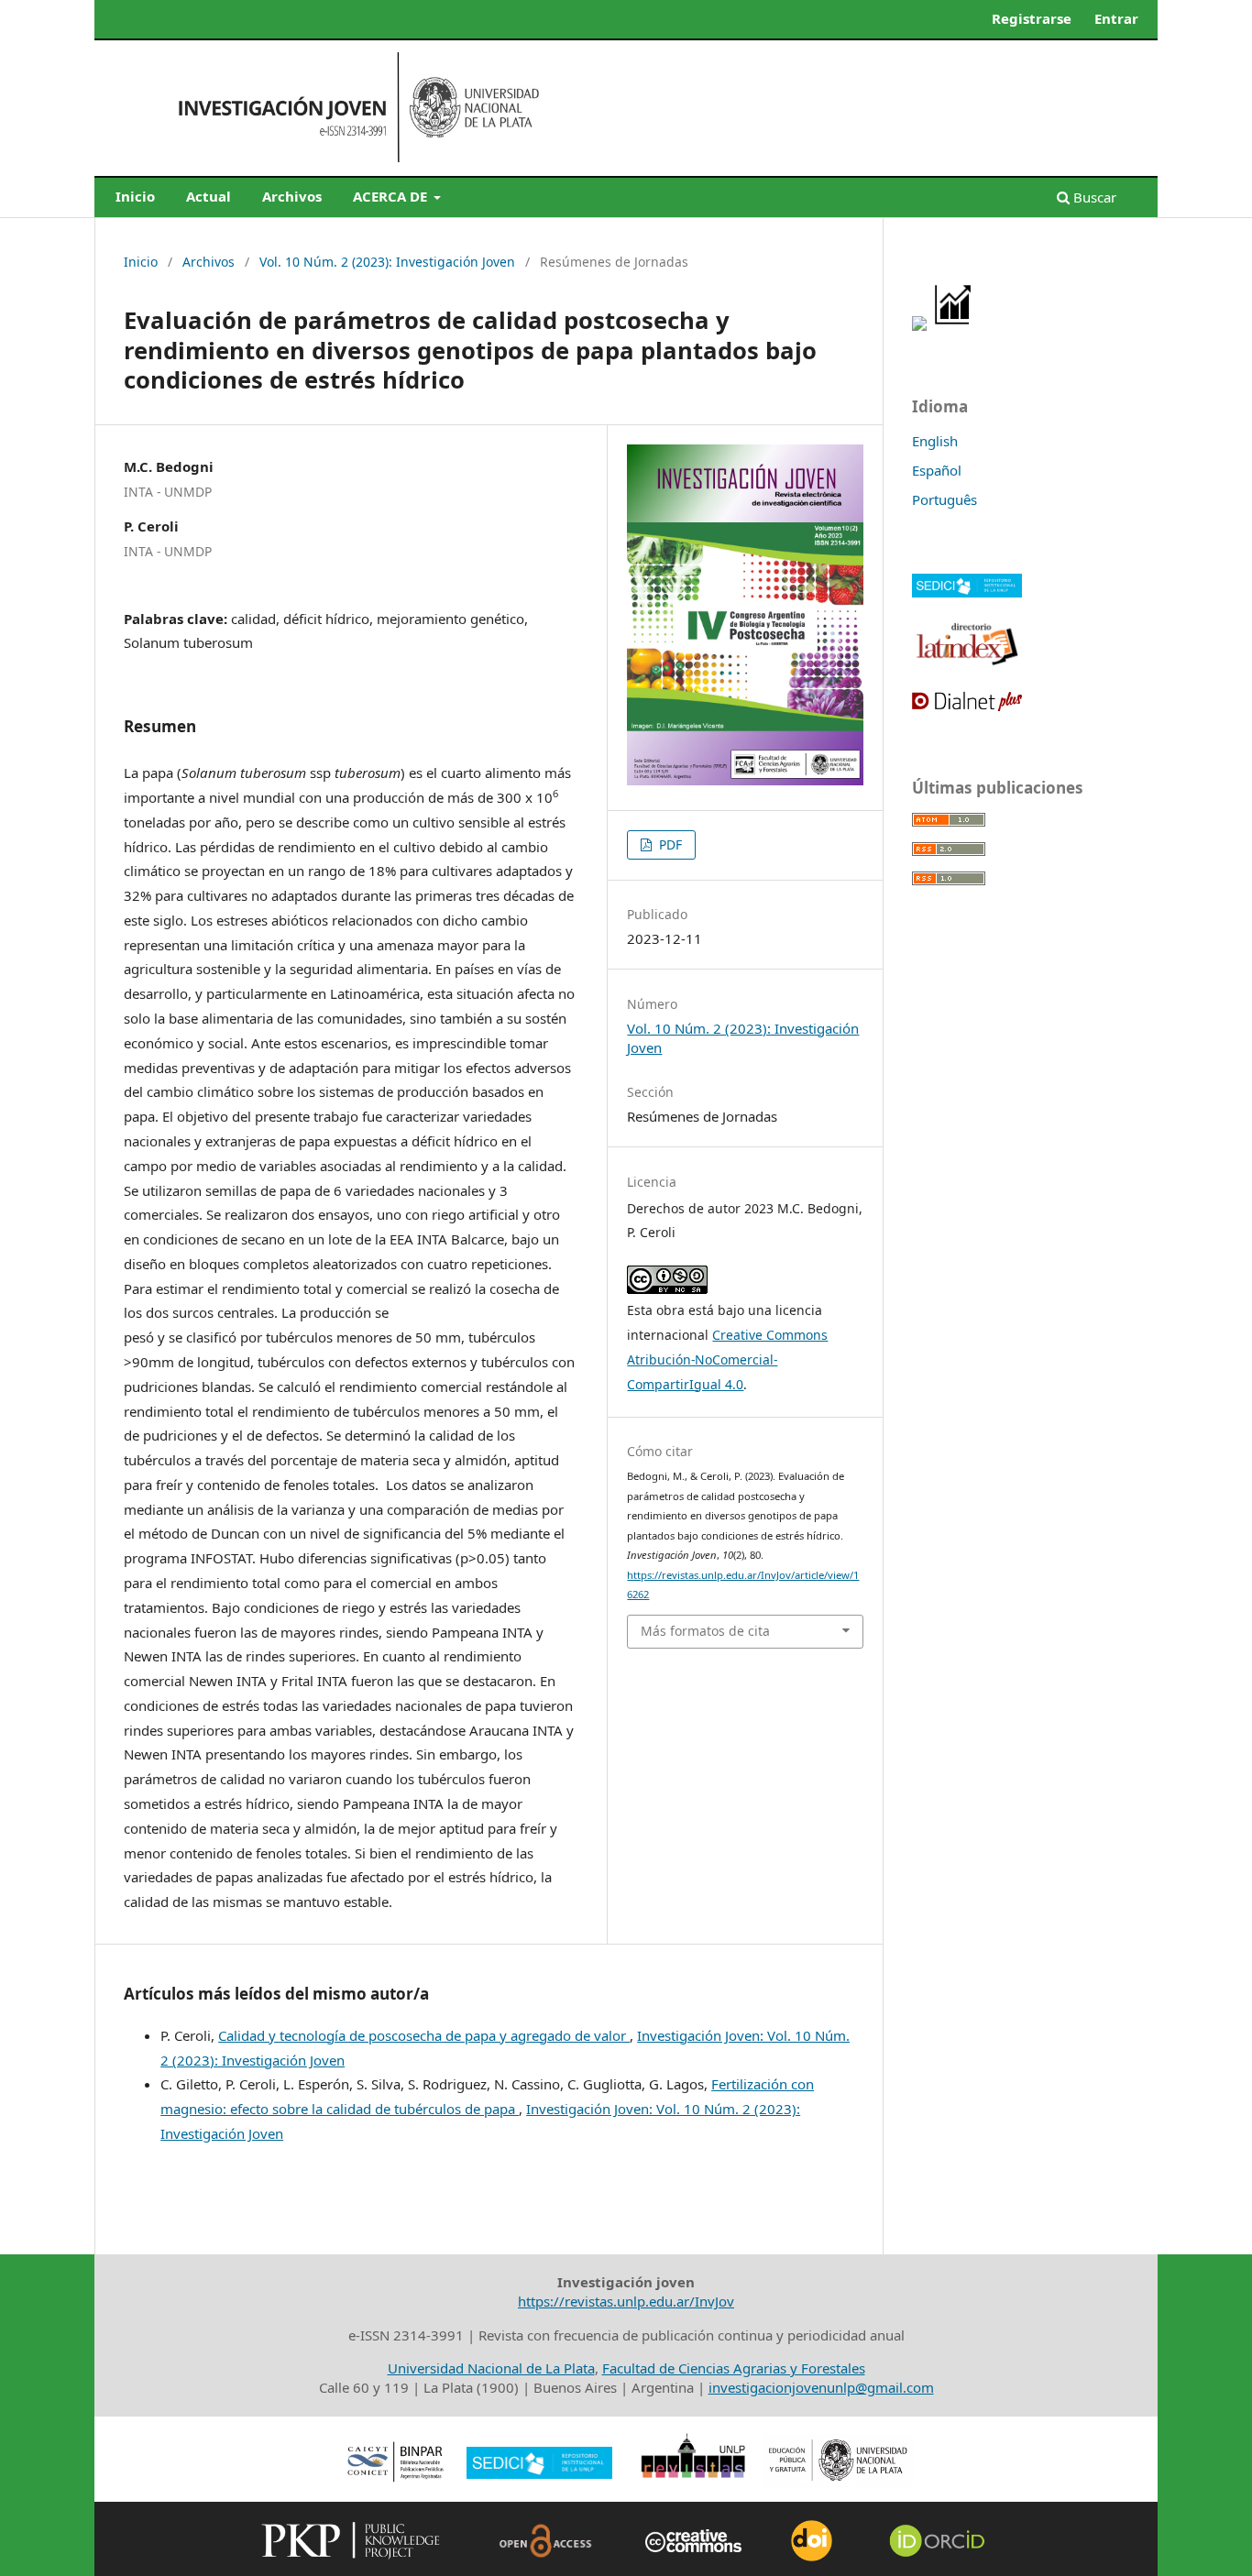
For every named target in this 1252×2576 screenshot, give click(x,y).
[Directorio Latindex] (967, 663)
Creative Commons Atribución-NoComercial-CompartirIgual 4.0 (727, 1359)
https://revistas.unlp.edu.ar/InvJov (626, 2301)
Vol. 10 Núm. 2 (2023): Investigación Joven (387, 262)
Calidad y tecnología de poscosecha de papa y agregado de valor (424, 2035)
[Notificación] (919, 325)
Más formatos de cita (705, 1631)
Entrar (1116, 18)
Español (937, 470)
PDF (669, 844)
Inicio (135, 196)
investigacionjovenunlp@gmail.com (821, 2387)
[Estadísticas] (954, 325)
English (935, 441)
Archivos (292, 196)
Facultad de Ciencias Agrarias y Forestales (734, 2368)
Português (944, 499)
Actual (209, 196)
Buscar (1093, 197)
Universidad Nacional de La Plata (491, 2368)
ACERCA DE (392, 196)
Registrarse (1032, 18)
